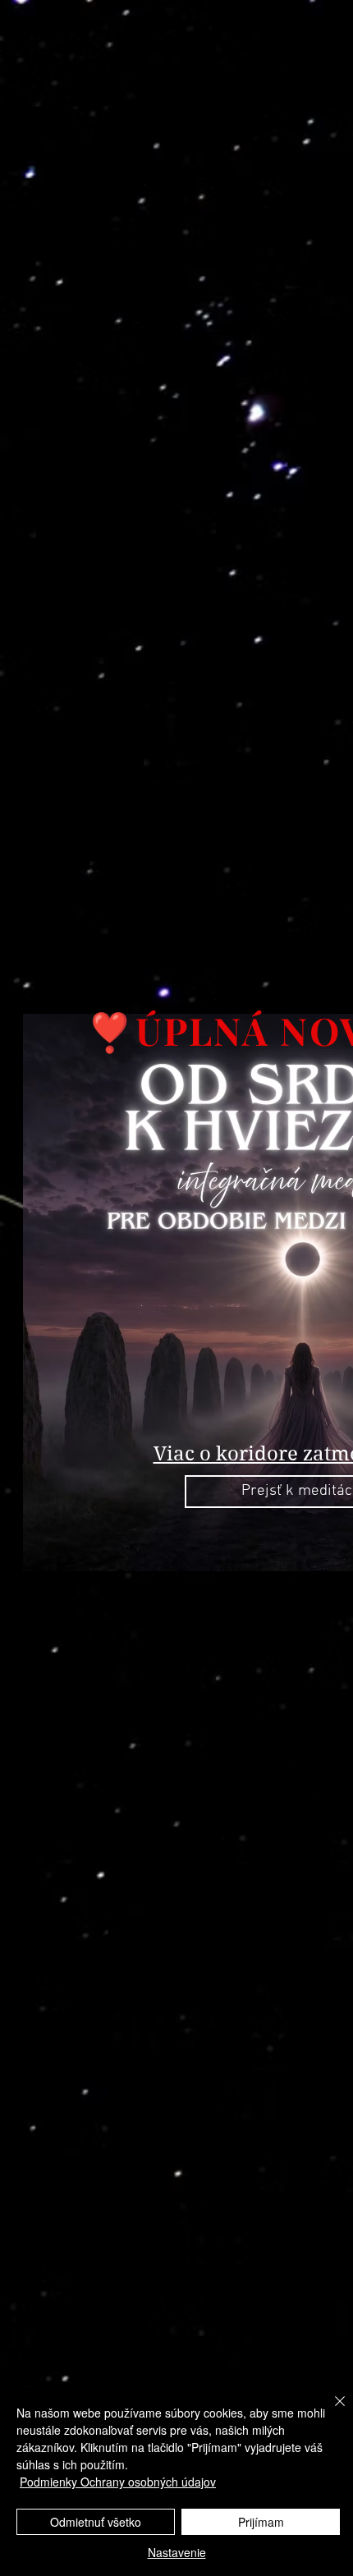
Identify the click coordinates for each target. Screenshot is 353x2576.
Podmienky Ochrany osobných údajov (118, 2482)
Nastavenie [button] (177, 2552)
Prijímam (261, 2522)
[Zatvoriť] (330, 2411)
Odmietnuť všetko (96, 2522)
